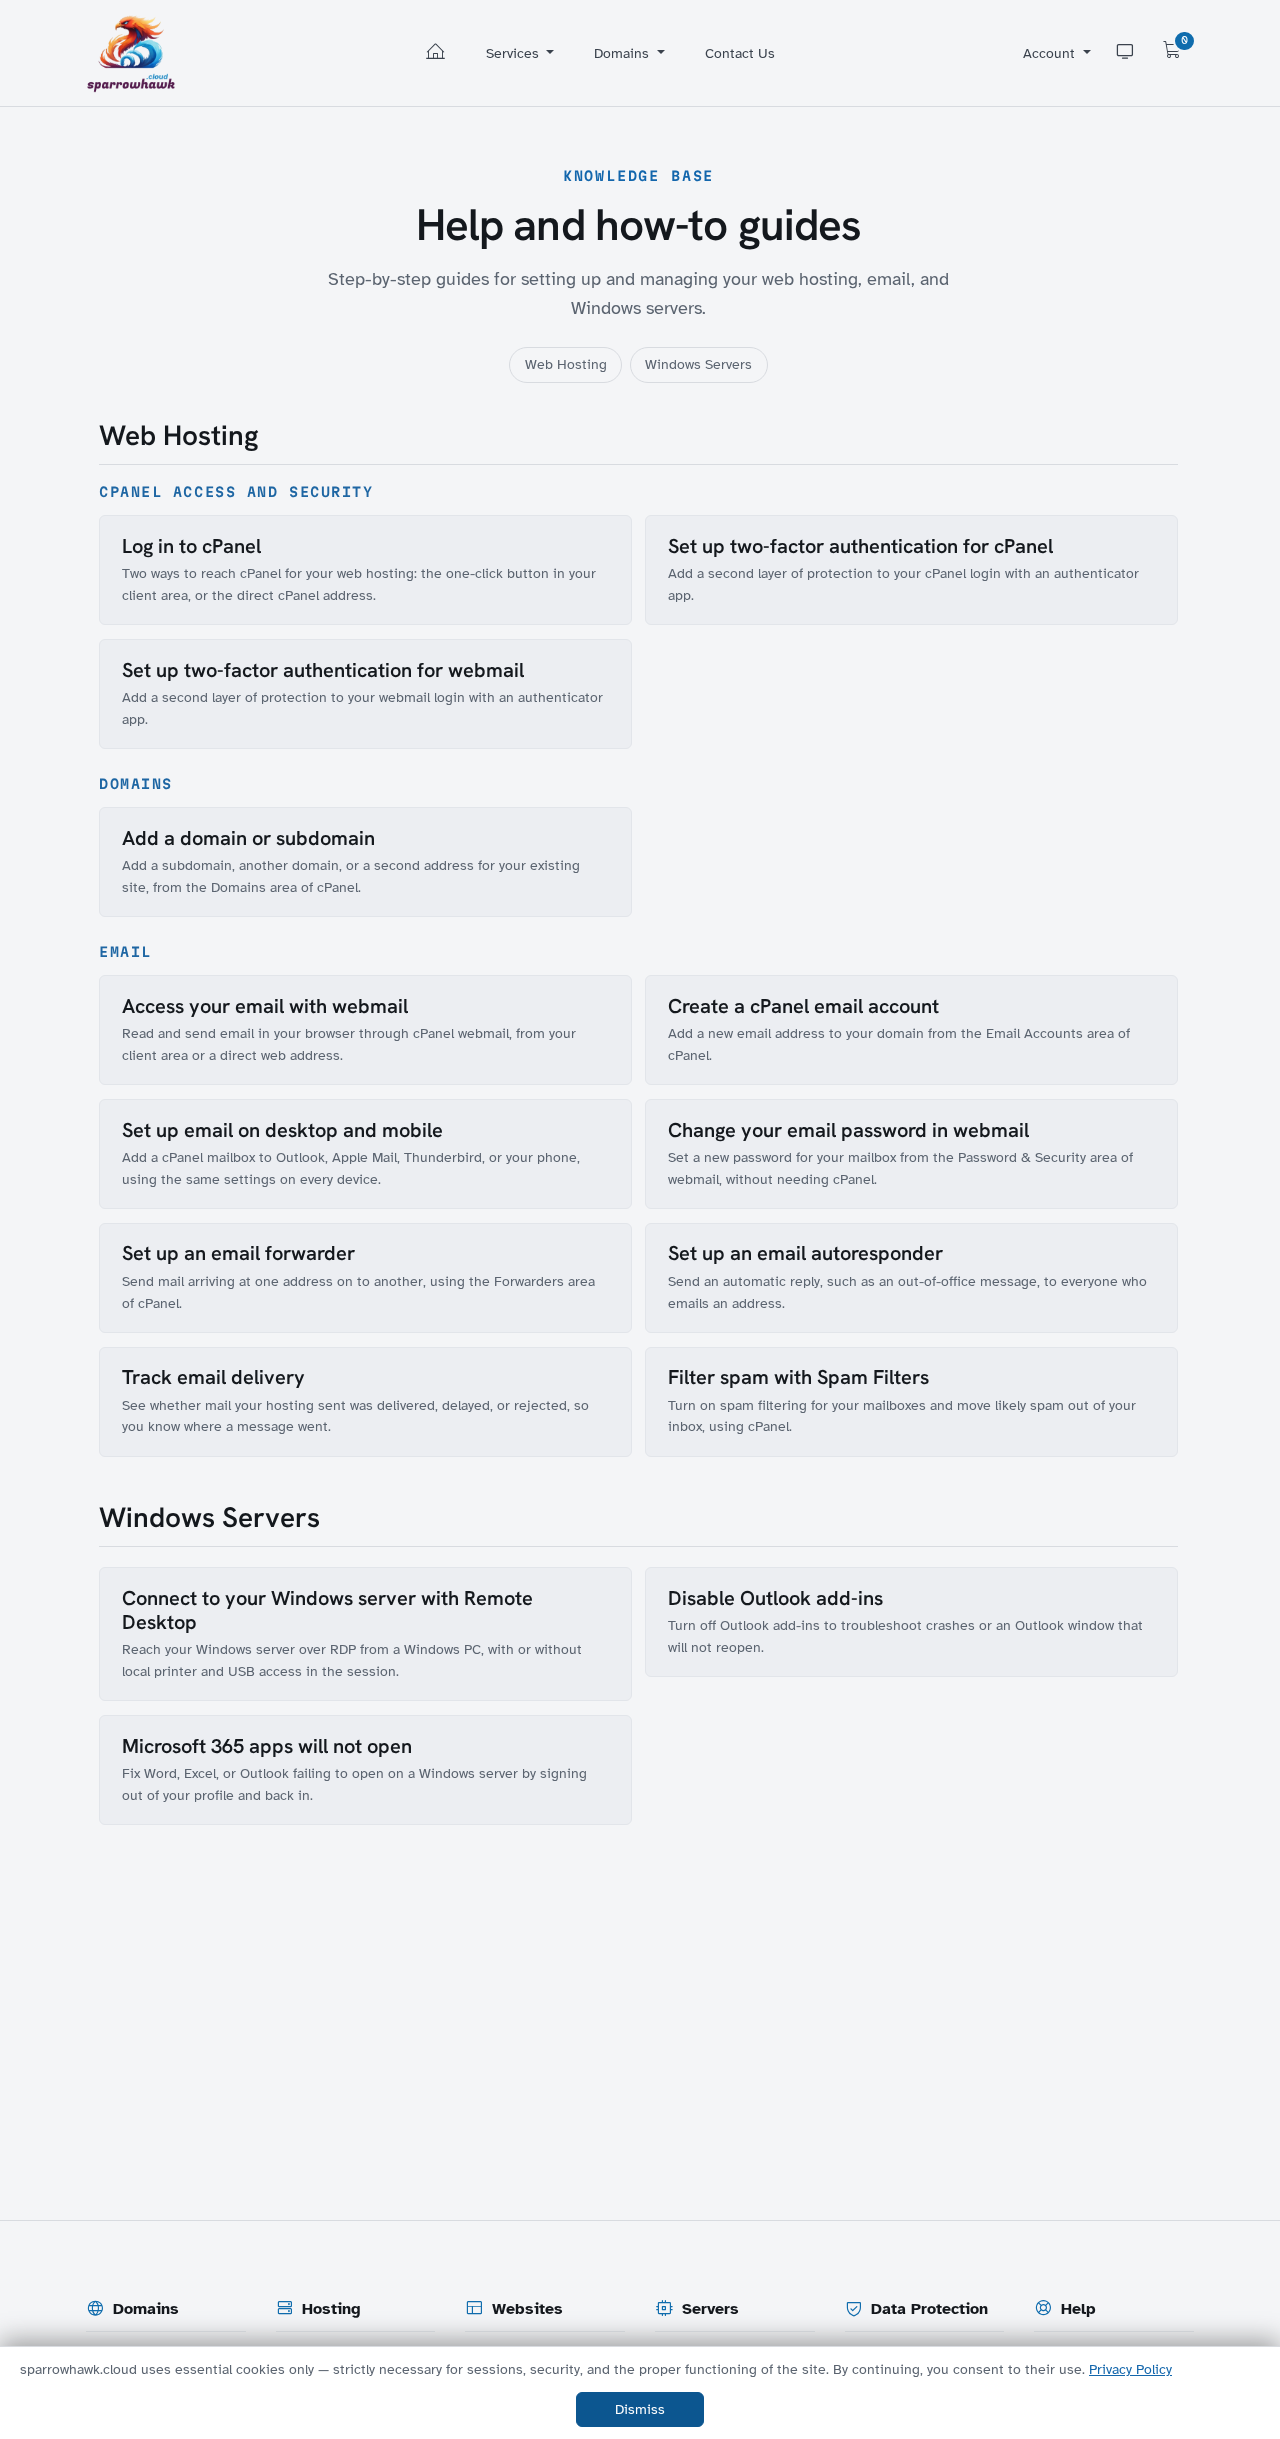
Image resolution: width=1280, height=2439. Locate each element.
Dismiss (640, 2409)
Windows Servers (698, 364)
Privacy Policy (1130, 2369)
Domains (623, 53)
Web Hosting (566, 364)
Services (514, 53)
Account (1051, 53)
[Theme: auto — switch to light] (1125, 53)
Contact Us (740, 53)
